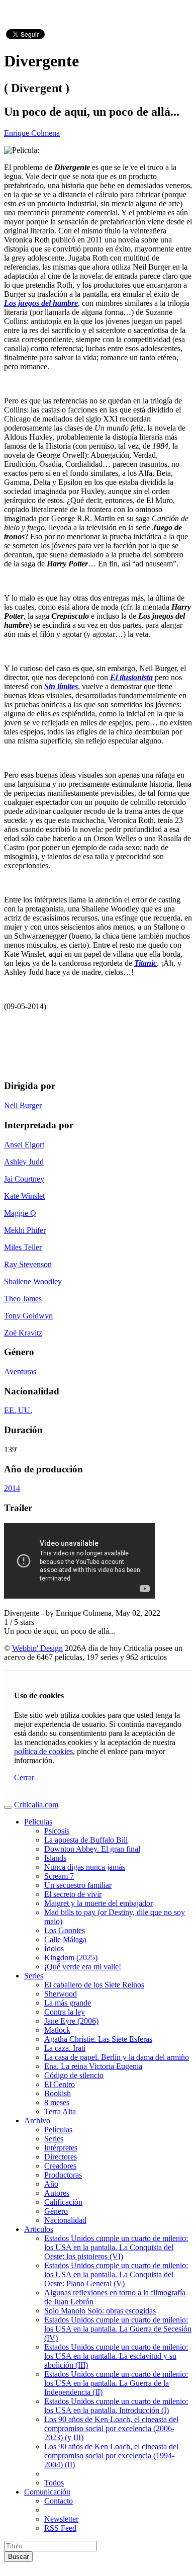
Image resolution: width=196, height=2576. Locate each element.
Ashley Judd (24, 1162)
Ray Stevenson (28, 1264)
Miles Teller (23, 1247)
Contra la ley (65, 2012)
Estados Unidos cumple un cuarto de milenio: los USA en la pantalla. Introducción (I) (116, 2406)
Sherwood (61, 1994)
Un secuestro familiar (78, 1885)
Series (34, 1976)
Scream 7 (59, 1876)
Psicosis (57, 1831)
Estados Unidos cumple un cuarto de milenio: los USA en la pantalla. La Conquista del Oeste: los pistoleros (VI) (116, 2247)
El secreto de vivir (73, 1894)
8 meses (57, 2102)
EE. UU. (18, 1410)
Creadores (60, 2166)
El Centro (60, 2084)
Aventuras (20, 1372)
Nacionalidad (65, 2220)
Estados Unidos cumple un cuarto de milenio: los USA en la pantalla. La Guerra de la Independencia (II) (116, 2383)
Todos (54, 2483)
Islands (55, 1858)
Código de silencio (74, 2075)
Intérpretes (61, 2148)
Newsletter (61, 2519)
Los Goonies (65, 1930)
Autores (57, 2193)
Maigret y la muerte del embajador (99, 1903)
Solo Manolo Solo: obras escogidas (100, 2311)
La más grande (68, 2003)
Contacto (59, 2501)
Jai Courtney (24, 1179)
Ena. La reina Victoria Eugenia (93, 2066)
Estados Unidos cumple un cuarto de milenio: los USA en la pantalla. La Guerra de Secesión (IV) (118, 2329)
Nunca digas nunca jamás (85, 1867)
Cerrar (24, 1777)
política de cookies (43, 1751)
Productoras (63, 2175)
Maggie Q (20, 1213)
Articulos (39, 2229)
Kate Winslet (24, 1196)
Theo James (23, 1299)
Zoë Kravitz (23, 1333)
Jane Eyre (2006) (71, 2021)
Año (51, 2184)
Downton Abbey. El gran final (92, 1849)
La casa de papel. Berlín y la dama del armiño (117, 2057)
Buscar (18, 2557)
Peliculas (38, 1822)
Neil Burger (23, 1105)
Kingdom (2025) (71, 1958)
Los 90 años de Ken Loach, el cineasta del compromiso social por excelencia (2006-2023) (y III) (111, 2428)
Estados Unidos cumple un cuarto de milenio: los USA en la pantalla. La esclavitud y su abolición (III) (116, 2356)
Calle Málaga (65, 1939)
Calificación (63, 2202)
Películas (58, 2130)
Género (56, 2211)
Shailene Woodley (33, 1281)
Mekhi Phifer (25, 1230)
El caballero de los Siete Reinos (94, 1985)
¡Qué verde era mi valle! (83, 1967)
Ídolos (54, 1948)
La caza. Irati (65, 2048)
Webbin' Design (37, 1648)
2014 (12, 1488)
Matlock (57, 2030)
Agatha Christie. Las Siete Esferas (98, 2039)
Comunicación (47, 2492)
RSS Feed (60, 2528)
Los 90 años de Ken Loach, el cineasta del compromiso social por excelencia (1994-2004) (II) (111, 2456)
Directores (61, 2157)
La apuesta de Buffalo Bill (86, 1840)
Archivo (37, 2121)
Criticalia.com (36, 1805)
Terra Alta (60, 2111)
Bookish (58, 2093)
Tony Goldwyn (28, 1316)
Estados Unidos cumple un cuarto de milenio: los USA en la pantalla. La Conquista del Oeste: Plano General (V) (116, 2274)
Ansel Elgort (24, 1145)
